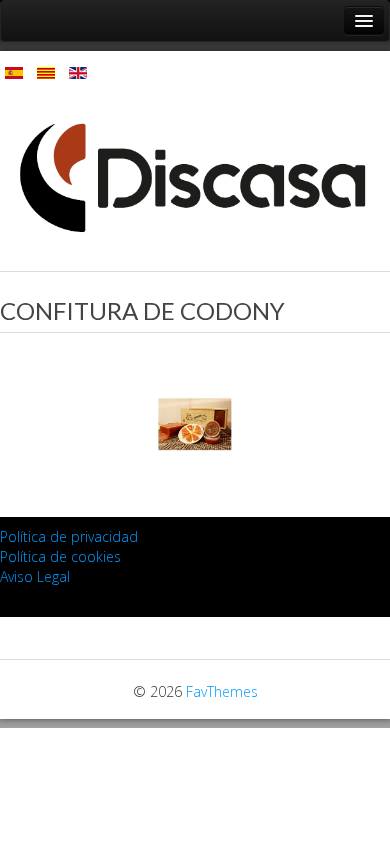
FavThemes (222, 691)
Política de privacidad (69, 536)
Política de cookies (60, 556)
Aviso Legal (35, 576)
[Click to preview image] (195, 422)
